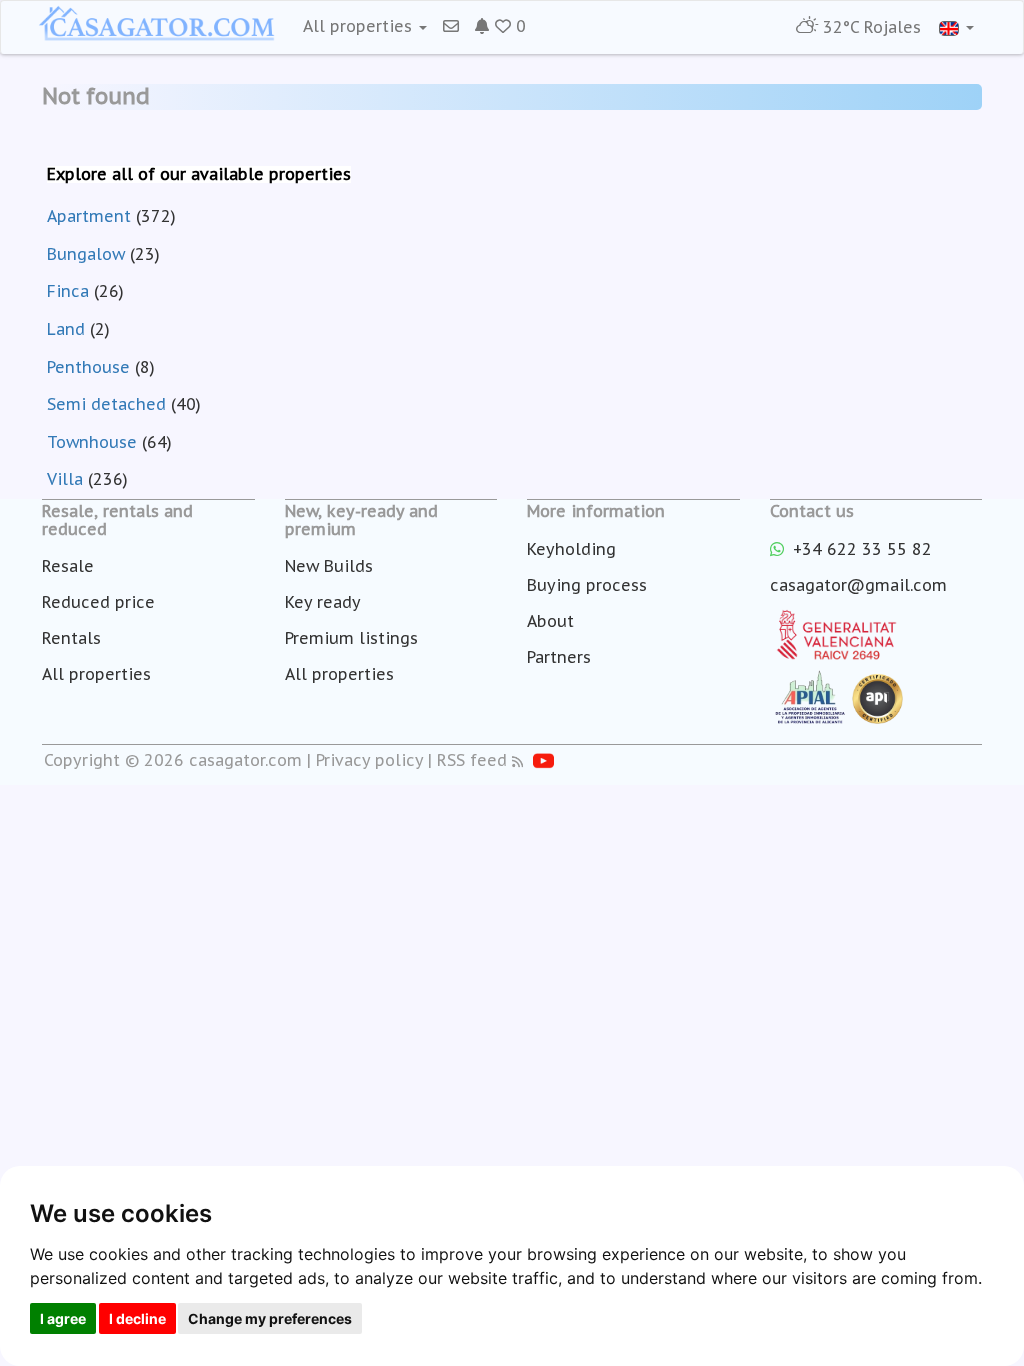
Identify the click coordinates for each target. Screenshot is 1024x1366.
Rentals (71, 638)
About (550, 621)
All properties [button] (360, 26)
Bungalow (86, 254)
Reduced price (98, 602)
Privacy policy (369, 760)
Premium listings (351, 638)
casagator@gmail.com (858, 585)
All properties (96, 674)
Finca (68, 291)
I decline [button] (137, 1318)
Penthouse (88, 367)
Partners (559, 657)
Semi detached (106, 404)
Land (66, 329)
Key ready (323, 602)
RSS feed (472, 760)
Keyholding (571, 549)
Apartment (89, 216)
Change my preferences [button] (270, 1318)
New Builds (329, 566)
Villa (65, 479)
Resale (68, 566)
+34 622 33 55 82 (860, 549)
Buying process (587, 585)
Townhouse (92, 442)
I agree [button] (63, 1318)
